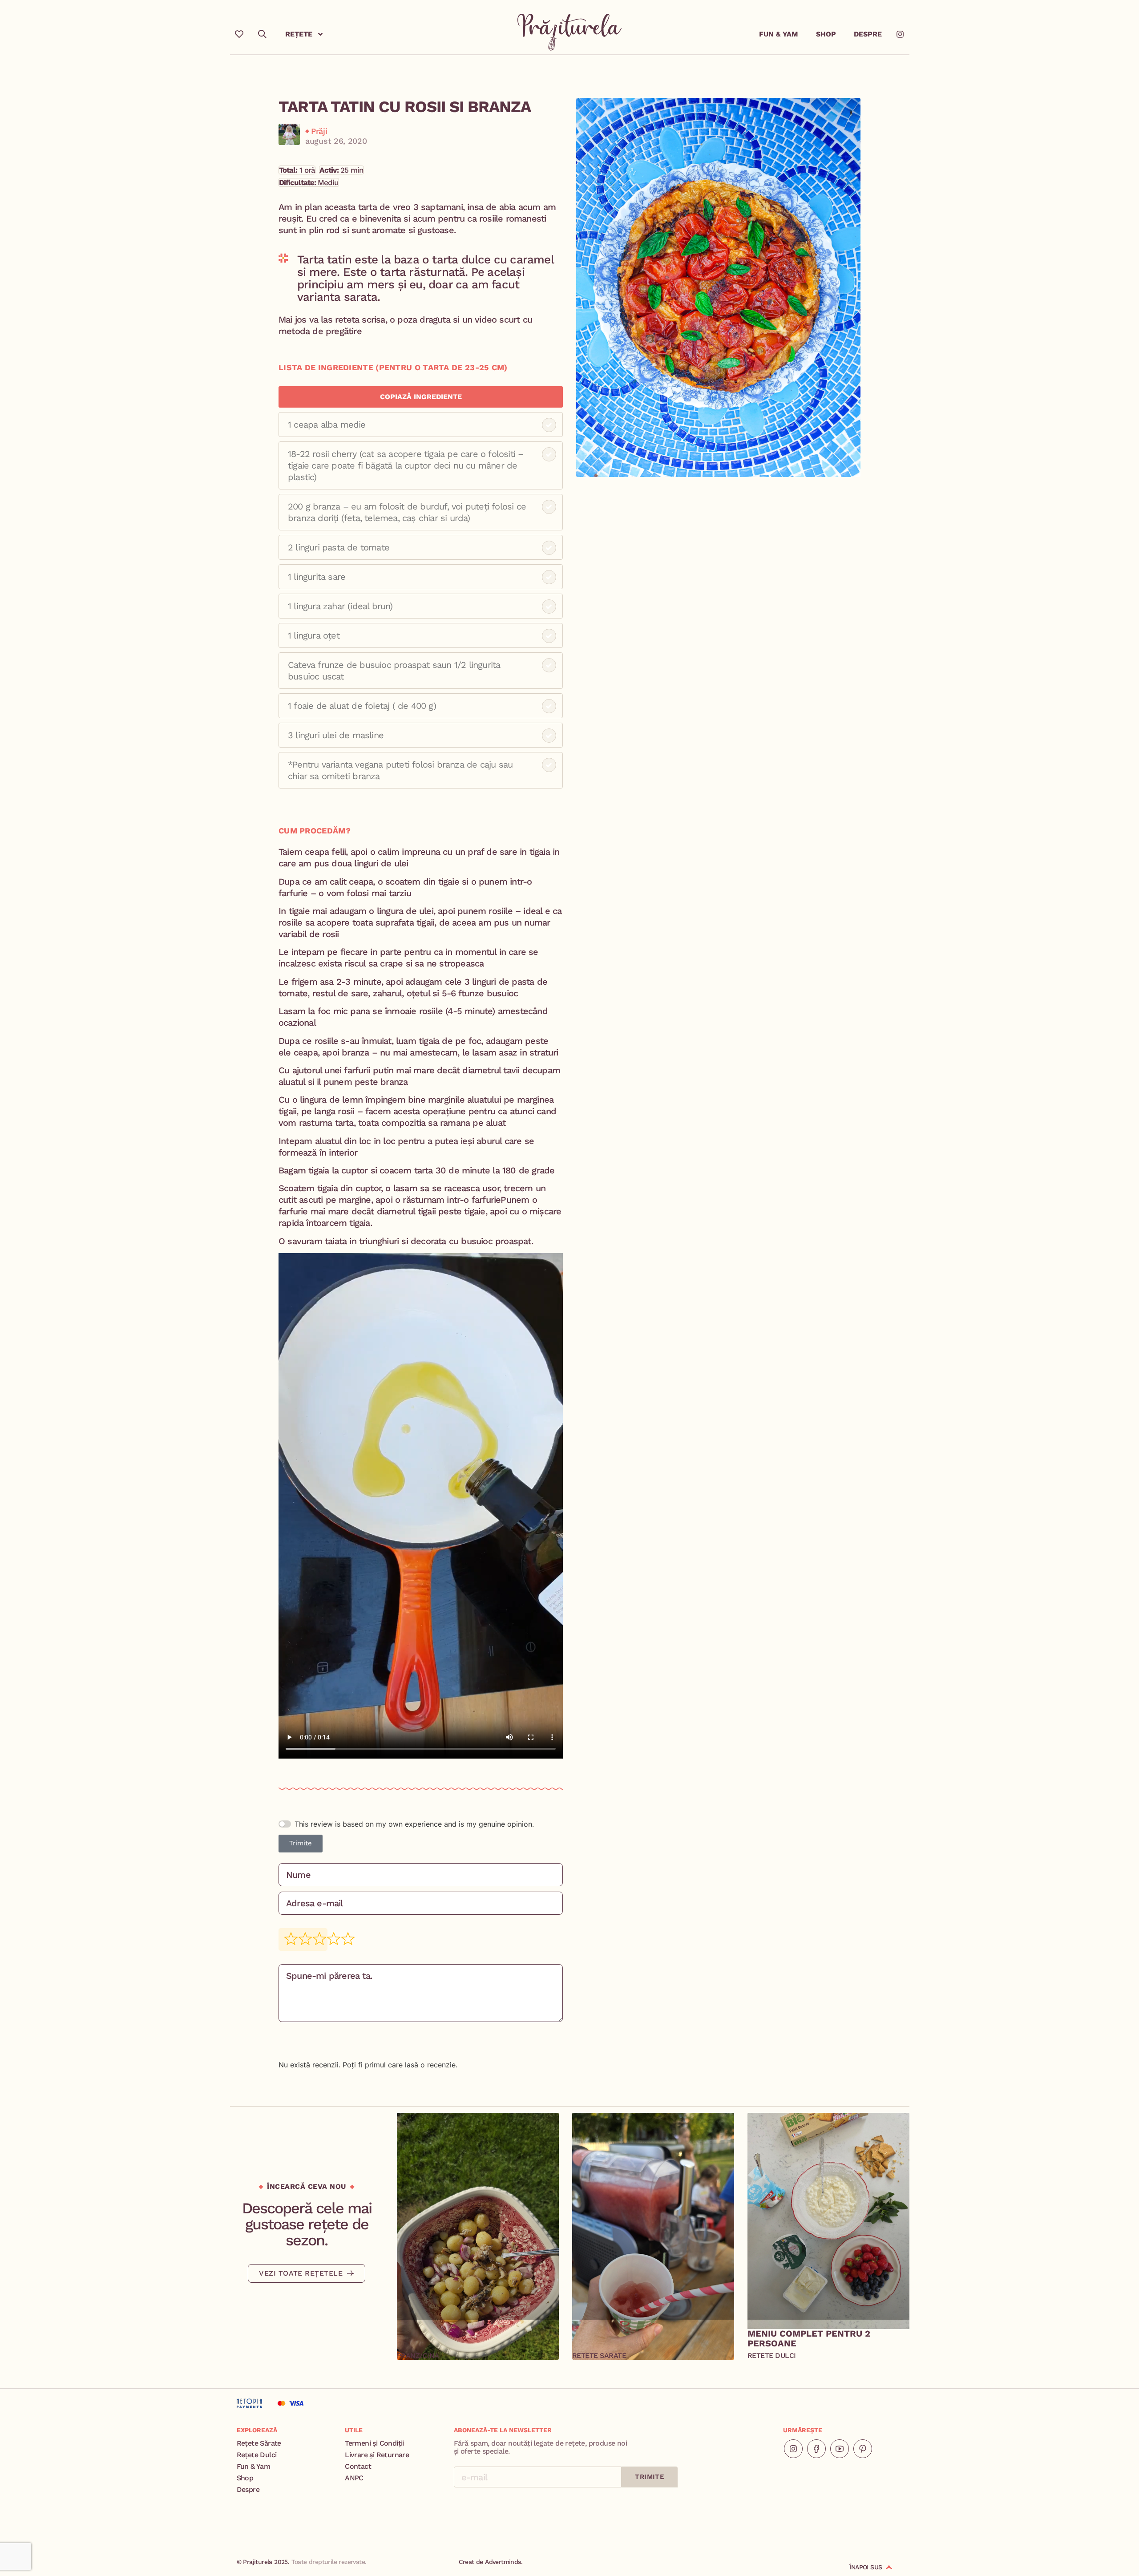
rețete (299, 34)
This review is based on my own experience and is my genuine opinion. (414, 1824)
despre (868, 34)
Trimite (301, 1843)
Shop (826, 34)
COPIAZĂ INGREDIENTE (421, 397)
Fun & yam (779, 34)
